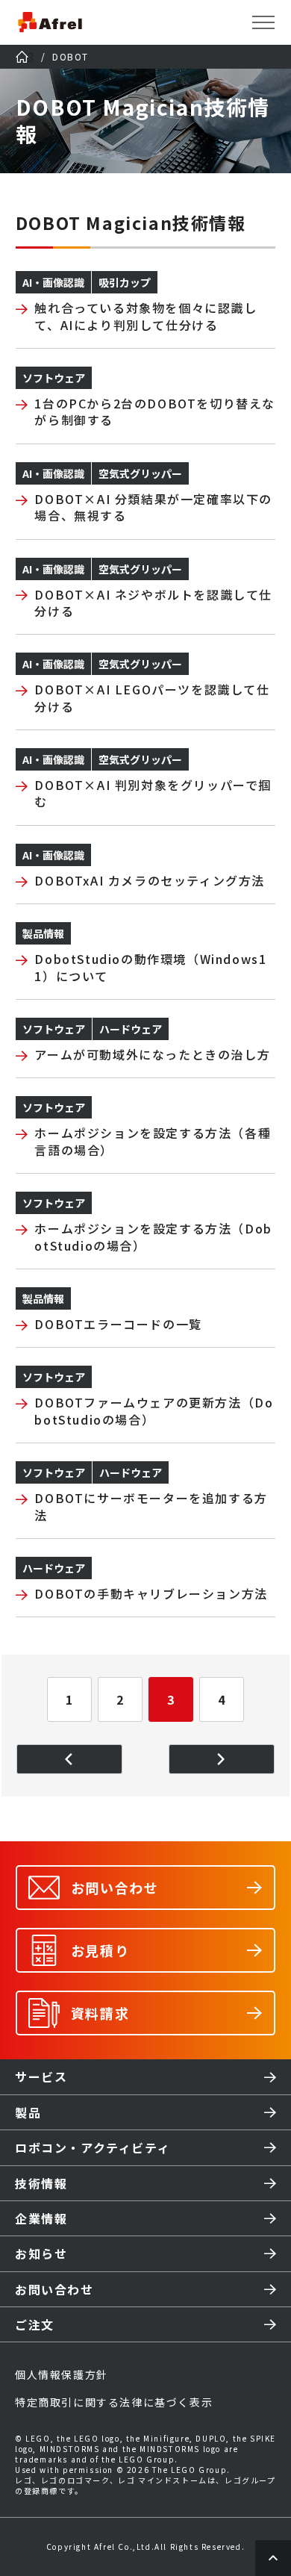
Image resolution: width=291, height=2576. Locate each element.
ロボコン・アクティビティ (93, 2147)
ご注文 (35, 2324)
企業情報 (41, 2218)
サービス (41, 2076)
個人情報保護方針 (62, 2374)
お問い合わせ (54, 2289)
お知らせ (41, 2253)
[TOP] (22, 57)
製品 (28, 2112)
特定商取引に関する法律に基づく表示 (114, 2402)
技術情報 (41, 2183)
